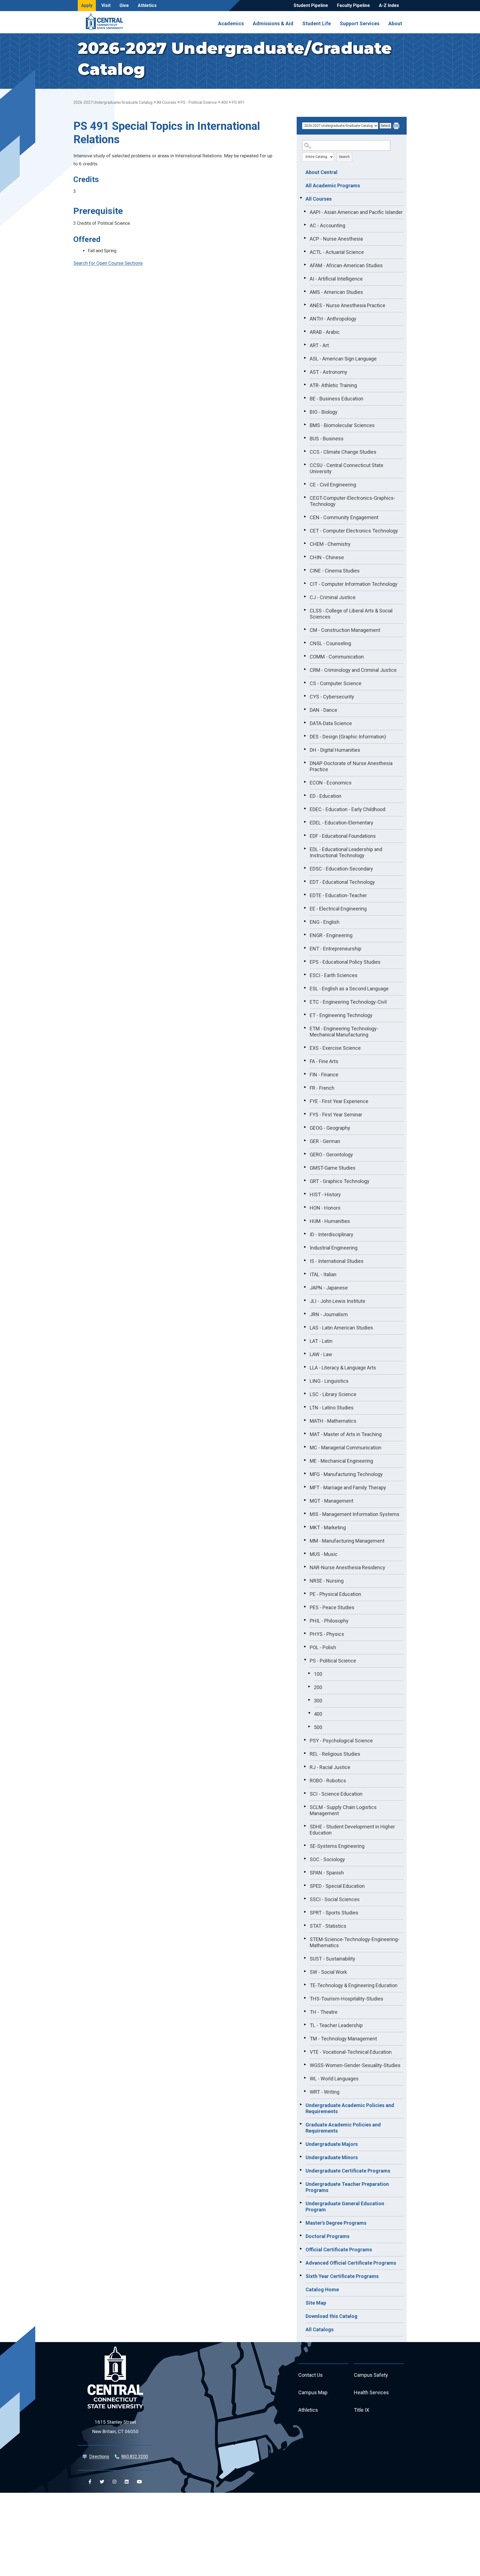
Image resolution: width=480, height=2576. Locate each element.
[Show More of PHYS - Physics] (305, 1633)
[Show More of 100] (309, 1673)
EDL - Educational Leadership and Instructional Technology (346, 852)
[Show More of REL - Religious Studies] (305, 1753)
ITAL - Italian (323, 1274)
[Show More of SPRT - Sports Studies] (305, 1912)
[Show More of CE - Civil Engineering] (305, 484)
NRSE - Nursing (327, 1581)
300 (318, 1701)
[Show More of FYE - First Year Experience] (305, 1101)
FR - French (322, 1088)
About (395, 23)
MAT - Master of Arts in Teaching (346, 1434)
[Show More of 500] (309, 1727)
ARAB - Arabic (325, 332)
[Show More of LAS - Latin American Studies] (305, 1327)
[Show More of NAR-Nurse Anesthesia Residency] (305, 1567)
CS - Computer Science (336, 683)
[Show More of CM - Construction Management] (305, 629)
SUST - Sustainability (332, 1959)
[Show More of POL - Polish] (305, 1647)
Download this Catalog (332, 2316)
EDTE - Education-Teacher (338, 895)
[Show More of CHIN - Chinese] (305, 557)
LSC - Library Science (333, 1394)
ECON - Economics (331, 783)
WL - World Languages (334, 2079)
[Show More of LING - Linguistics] (305, 1380)
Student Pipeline (311, 5)
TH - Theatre (324, 2012)
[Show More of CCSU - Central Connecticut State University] (305, 465)
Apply (87, 5)
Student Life (317, 23)
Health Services (371, 2392)
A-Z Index (389, 5)
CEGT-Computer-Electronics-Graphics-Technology (352, 501)
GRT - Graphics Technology (340, 1181)
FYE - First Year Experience (339, 1101)
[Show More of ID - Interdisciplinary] (305, 1234)
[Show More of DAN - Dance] (305, 709)
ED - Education (326, 796)
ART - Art (319, 345)
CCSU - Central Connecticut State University (347, 468)
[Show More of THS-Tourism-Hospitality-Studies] (305, 1998)
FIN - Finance (324, 1075)
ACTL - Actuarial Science (337, 252)
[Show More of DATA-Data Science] (305, 723)
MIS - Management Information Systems (355, 1514)
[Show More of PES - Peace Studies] (305, 1607)
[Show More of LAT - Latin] (305, 1340)
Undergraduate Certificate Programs (348, 2171)
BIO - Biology (324, 412)
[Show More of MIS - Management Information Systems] (305, 1513)
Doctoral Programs (327, 2236)
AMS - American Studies (336, 292)
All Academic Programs (333, 186)
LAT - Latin (321, 1341)
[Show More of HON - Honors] (305, 1207)
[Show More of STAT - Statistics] (305, 1925)
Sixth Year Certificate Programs (342, 2276)
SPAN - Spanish (327, 1873)
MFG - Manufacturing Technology (346, 1474)
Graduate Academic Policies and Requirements (343, 2128)
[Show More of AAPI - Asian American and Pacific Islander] (305, 211)
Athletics (147, 5)
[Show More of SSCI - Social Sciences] (305, 1899)
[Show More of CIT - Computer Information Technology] (305, 583)
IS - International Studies (337, 1261)
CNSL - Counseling (330, 643)
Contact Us (311, 2375)
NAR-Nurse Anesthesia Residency (347, 1567)
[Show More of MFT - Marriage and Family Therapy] (305, 1487)
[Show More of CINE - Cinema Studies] (305, 570)
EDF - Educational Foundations (343, 836)
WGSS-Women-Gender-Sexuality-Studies (355, 2065)
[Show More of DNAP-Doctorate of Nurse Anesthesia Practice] (305, 763)
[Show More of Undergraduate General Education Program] (301, 2203)
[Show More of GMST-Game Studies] (305, 1167)
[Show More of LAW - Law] (305, 1354)
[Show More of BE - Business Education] (305, 398)
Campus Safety (371, 2375)
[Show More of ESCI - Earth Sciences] (305, 975)
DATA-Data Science (331, 723)
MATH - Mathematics (333, 1421)
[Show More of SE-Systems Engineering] (305, 1845)
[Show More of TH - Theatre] (305, 2011)
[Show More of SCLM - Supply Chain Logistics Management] (305, 1807)
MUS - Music (324, 1554)
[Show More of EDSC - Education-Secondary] (305, 868)
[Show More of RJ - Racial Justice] (305, 1767)
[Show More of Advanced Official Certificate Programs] (301, 2262)
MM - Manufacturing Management (347, 1541)
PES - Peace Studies (332, 1607)
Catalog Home (322, 2289)
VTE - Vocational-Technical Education (351, 2052)
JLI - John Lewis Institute (337, 1301)
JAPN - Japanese (329, 1288)
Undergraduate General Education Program (345, 2207)
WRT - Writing (325, 2092)
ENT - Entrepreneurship (336, 949)
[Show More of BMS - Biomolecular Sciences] (305, 425)
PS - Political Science (199, 102)
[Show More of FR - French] (305, 1087)
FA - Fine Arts (324, 1061)
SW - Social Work (328, 1972)
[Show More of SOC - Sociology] (305, 1859)
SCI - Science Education (336, 1794)
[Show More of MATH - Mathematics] (305, 1420)
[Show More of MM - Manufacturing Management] (305, 1540)
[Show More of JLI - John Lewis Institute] (305, 1300)
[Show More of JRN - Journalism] (305, 1314)
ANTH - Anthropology (333, 319)
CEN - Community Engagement (344, 517)
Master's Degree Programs (336, 2223)
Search (344, 157)
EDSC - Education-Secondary (341, 869)
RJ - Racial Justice (330, 1767)
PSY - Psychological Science (341, 1741)
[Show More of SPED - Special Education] (305, 1885)
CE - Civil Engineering (333, 485)
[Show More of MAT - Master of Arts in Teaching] (305, 1434)
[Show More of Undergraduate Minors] (301, 2157)
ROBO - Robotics (328, 1781)
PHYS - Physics (327, 1634)
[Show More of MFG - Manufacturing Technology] (305, 1474)
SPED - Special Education (337, 1886)
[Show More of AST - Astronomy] (305, 371)
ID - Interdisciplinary (332, 1234)
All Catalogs (320, 2329)
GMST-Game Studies (333, 1168)
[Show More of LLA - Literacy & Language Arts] (305, 1367)
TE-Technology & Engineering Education (354, 1985)
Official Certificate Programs (339, 2250)
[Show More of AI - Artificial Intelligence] (305, 278)
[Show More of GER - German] (305, 1141)
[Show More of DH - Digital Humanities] (305, 749)
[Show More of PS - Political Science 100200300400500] (305, 1660)
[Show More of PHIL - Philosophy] (305, 1620)
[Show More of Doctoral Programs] (301, 2236)
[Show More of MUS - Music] (305, 1553)
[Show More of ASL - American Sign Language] (305, 358)
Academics (231, 23)
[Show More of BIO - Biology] (305, 411)
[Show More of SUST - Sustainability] (305, 1958)
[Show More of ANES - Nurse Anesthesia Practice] (305, 305)
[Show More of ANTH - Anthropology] (305, 318)
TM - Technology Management (343, 2039)
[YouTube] (139, 2482)
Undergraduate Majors (332, 2144)
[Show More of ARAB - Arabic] (305, 331)
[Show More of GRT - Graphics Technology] (305, 1180)
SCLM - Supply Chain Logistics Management (343, 1810)
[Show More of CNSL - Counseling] (305, 643)
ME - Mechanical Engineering (341, 1461)
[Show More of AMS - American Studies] (305, 291)
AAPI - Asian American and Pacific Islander (356, 212)
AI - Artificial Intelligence (336, 279)
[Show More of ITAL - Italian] (305, 1274)
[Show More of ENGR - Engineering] (305, 935)
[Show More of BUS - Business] (305, 438)
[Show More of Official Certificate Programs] (301, 2249)
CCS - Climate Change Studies (343, 452)
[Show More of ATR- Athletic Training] (305, 385)
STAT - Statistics (328, 1926)
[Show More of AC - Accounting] (305, 225)
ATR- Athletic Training (333, 385)
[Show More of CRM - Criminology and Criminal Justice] (305, 669)
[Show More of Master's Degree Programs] (301, 2222)
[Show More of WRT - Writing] (305, 2091)
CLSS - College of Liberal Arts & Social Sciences (351, 614)
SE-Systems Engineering (337, 1846)
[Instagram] (114, 2482)
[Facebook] (90, 2482)
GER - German (325, 1141)
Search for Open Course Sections (108, 263)
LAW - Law (321, 1354)
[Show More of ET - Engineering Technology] (305, 1015)
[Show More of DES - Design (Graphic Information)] (305, 736)
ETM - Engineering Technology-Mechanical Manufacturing (344, 1032)
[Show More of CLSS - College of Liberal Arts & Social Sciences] (305, 610)
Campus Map (313, 2392)
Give (124, 5)
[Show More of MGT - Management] (305, 1500)
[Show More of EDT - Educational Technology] (305, 881)
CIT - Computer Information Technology (354, 584)
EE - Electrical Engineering (338, 909)
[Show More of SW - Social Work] (305, 1971)
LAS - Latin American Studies (341, 1328)
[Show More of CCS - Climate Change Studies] (305, 451)
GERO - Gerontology (331, 1155)
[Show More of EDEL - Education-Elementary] (305, 822)
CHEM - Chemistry (330, 544)
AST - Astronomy (328, 372)
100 (318, 1674)
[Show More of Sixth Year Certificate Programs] (301, 2275)
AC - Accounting (327, 225)
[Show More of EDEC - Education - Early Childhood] (305, 809)
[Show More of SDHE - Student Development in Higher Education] (305, 1826)
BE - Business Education (337, 399)
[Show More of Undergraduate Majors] (301, 2143)
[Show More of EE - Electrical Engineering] (305, 908)
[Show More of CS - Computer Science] (305, 683)
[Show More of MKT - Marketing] (305, 1527)
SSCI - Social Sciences (335, 1899)
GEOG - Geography (330, 1128)
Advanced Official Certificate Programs (351, 2263)
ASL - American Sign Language (343, 359)
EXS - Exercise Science (335, 1048)
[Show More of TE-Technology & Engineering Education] (305, 1985)
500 (318, 1727)
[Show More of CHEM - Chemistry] (305, 543)
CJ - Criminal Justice (333, 597)
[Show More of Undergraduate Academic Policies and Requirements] (301, 2105)
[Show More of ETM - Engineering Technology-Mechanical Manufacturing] (305, 1028)
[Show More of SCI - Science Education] (305, 1793)
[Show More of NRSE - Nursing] (305, 1580)
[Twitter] (102, 2482)
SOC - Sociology (327, 1859)
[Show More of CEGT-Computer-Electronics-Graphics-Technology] (305, 497)
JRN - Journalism (329, 1314)
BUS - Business (327, 439)
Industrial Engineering (334, 1248)
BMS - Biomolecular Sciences (342, 425)
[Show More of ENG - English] (305, 921)
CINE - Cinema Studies (335, 571)
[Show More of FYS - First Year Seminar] (305, 1114)
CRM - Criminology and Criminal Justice (353, 670)
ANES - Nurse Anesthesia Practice (347, 305)
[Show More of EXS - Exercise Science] (305, 1047)
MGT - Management (332, 1501)
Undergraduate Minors (332, 2157)
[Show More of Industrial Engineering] (305, 1247)
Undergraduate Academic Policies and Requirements (350, 2108)
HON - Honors (325, 1208)
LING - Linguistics (329, 1381)
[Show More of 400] (309, 1713)
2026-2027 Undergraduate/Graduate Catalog (113, 102)
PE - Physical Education (335, 1594)
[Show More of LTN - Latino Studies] (305, 1407)
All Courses (167, 102)
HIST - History (325, 1194)
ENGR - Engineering (331, 935)
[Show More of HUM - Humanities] (305, 1220)
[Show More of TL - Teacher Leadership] (305, 2025)
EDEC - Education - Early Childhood (347, 809)
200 (318, 1687)
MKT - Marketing (328, 1527)
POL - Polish (323, 1647)
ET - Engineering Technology (341, 1015)
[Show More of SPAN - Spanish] (305, 1872)
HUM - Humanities (330, 1221)
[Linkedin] (127, 2482)
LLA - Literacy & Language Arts (343, 1368)
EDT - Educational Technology (342, 882)
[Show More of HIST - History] (305, 1194)
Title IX (362, 2410)
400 (224, 102)
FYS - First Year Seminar (336, 1115)
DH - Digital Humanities (335, 750)
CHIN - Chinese (327, 557)
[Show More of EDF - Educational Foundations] (305, 835)
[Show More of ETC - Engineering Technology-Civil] (305, 1001)
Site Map (316, 2303)
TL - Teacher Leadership (336, 2025)
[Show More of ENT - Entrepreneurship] (305, 948)
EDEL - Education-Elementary (342, 823)
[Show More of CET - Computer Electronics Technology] (305, 530)
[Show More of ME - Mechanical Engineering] (305, 1460)
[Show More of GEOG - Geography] (305, 1127)
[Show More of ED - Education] (305, 795)
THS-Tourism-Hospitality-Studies (347, 1999)
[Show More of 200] (309, 1687)
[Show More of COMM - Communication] (305, 656)
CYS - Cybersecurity (332, 697)
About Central (322, 172)
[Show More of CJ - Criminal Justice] (305, 597)
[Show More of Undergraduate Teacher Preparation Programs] (301, 2183)
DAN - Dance (323, 710)
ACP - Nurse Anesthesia (336, 239)
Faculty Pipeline (353, 5)
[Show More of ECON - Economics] (305, 782)
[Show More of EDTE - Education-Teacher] (305, 895)
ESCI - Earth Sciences (334, 975)
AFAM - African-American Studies (346, 265)
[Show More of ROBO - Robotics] (305, 1780)
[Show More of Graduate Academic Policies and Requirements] (301, 2124)
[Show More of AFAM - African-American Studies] (305, 265)
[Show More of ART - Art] (305, 345)
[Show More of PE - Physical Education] (305, 1593)
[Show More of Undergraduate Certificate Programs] (301, 2170)
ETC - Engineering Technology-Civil (348, 1002)
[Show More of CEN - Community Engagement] (305, 517)
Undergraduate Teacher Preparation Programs (347, 2187)
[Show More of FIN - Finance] (305, 1074)
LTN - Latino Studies (332, 1408)
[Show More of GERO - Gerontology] (305, 1154)
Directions (99, 2457)
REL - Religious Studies (335, 1754)
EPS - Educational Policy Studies (345, 962)
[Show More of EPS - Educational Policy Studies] (305, 961)
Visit (106, 5)
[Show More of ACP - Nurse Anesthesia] (305, 238)
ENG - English (325, 922)
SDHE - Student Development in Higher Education (352, 1830)
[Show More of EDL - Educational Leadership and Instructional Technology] (305, 849)
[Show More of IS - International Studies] (305, 1260)
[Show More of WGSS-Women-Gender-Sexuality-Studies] (305, 2065)
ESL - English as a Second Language (349, 989)
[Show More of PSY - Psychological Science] (305, 1740)
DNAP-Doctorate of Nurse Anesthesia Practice (351, 766)
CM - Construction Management (345, 630)
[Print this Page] (397, 127)
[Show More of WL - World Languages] (305, 2078)
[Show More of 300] (309, 1700)
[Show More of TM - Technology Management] (305, 2038)
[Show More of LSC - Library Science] (305, 1394)
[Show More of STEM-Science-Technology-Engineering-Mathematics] (305, 1939)
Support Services (360, 23)
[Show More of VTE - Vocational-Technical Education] (305, 2051)
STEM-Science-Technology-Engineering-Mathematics (355, 1942)
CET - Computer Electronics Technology (354, 531)
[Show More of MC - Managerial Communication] (305, 1447)
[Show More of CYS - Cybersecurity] (305, 696)
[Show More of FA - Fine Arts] (305, 1061)
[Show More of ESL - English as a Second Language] (305, 988)
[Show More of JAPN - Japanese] (305, 1287)
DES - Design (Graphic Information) (348, 737)
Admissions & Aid (273, 23)
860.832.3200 (135, 2457)
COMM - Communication (337, 657)
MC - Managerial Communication (346, 1448)
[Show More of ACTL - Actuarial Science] (305, 251)
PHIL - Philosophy (329, 1621)
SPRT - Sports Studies (334, 1913)
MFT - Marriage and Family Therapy (348, 1488)
